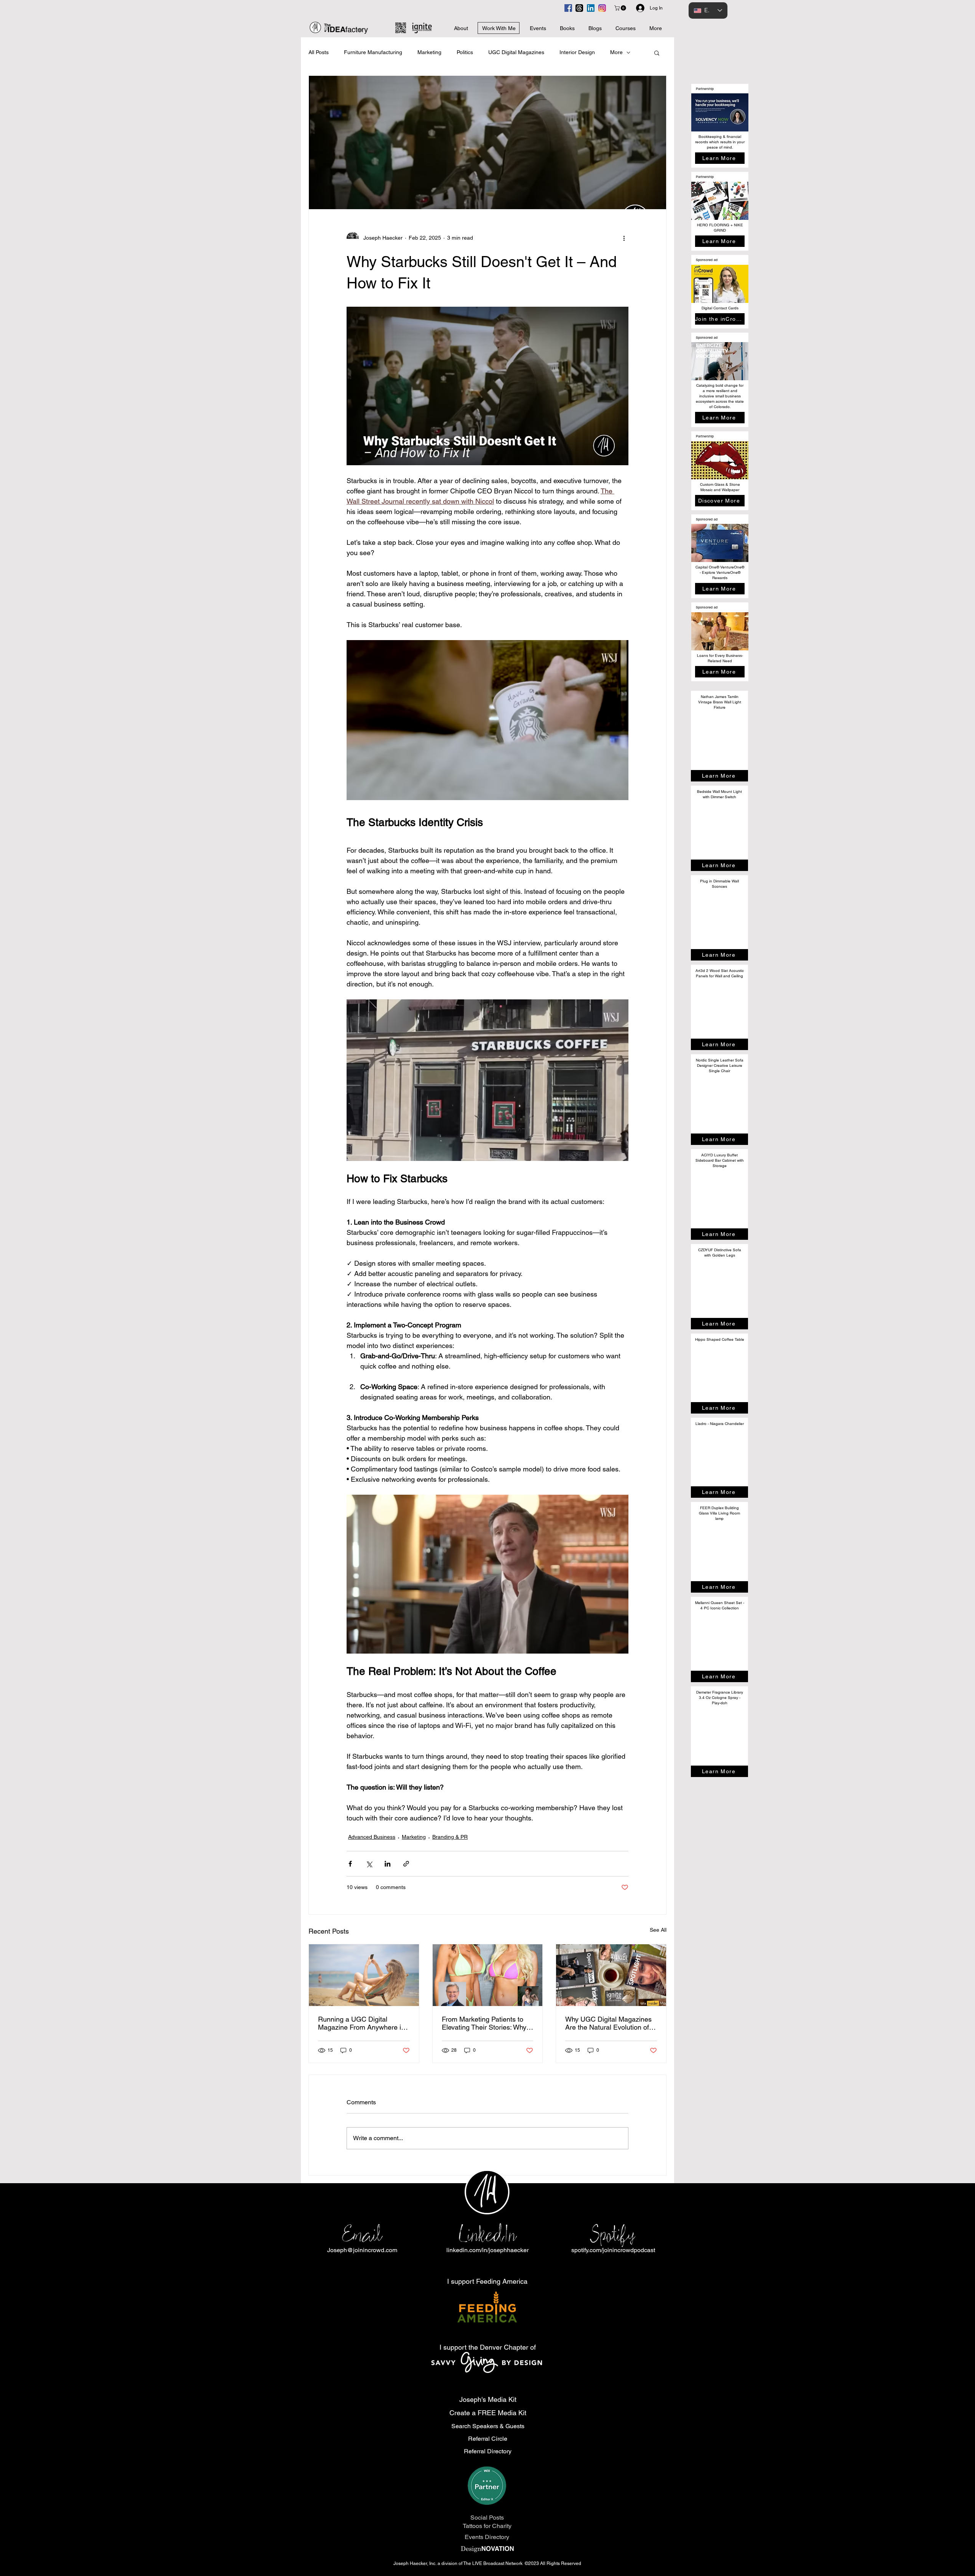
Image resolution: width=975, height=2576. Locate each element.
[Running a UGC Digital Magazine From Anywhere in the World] (364, 1975)
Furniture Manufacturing (373, 52)
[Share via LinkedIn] (388, 1864)
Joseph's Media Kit (488, 2399)
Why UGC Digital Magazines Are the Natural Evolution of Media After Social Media (608, 2023)
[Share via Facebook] (350, 1864)
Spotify (613, 2234)
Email (362, 2234)
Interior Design (577, 52)
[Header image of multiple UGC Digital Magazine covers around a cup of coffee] (611, 1975)
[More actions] (624, 238)
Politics (465, 52)
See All (658, 1930)
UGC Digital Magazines (516, 52)
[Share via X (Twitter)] (369, 1864)
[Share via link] (406, 1864)
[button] (621, 8)
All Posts (319, 52)
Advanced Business (372, 1837)
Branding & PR (450, 1837)
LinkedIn (487, 2234)
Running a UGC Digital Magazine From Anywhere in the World (361, 2023)
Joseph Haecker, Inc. (416, 2563)
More (616, 52)
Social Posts (487, 2518)
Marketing (429, 52)
